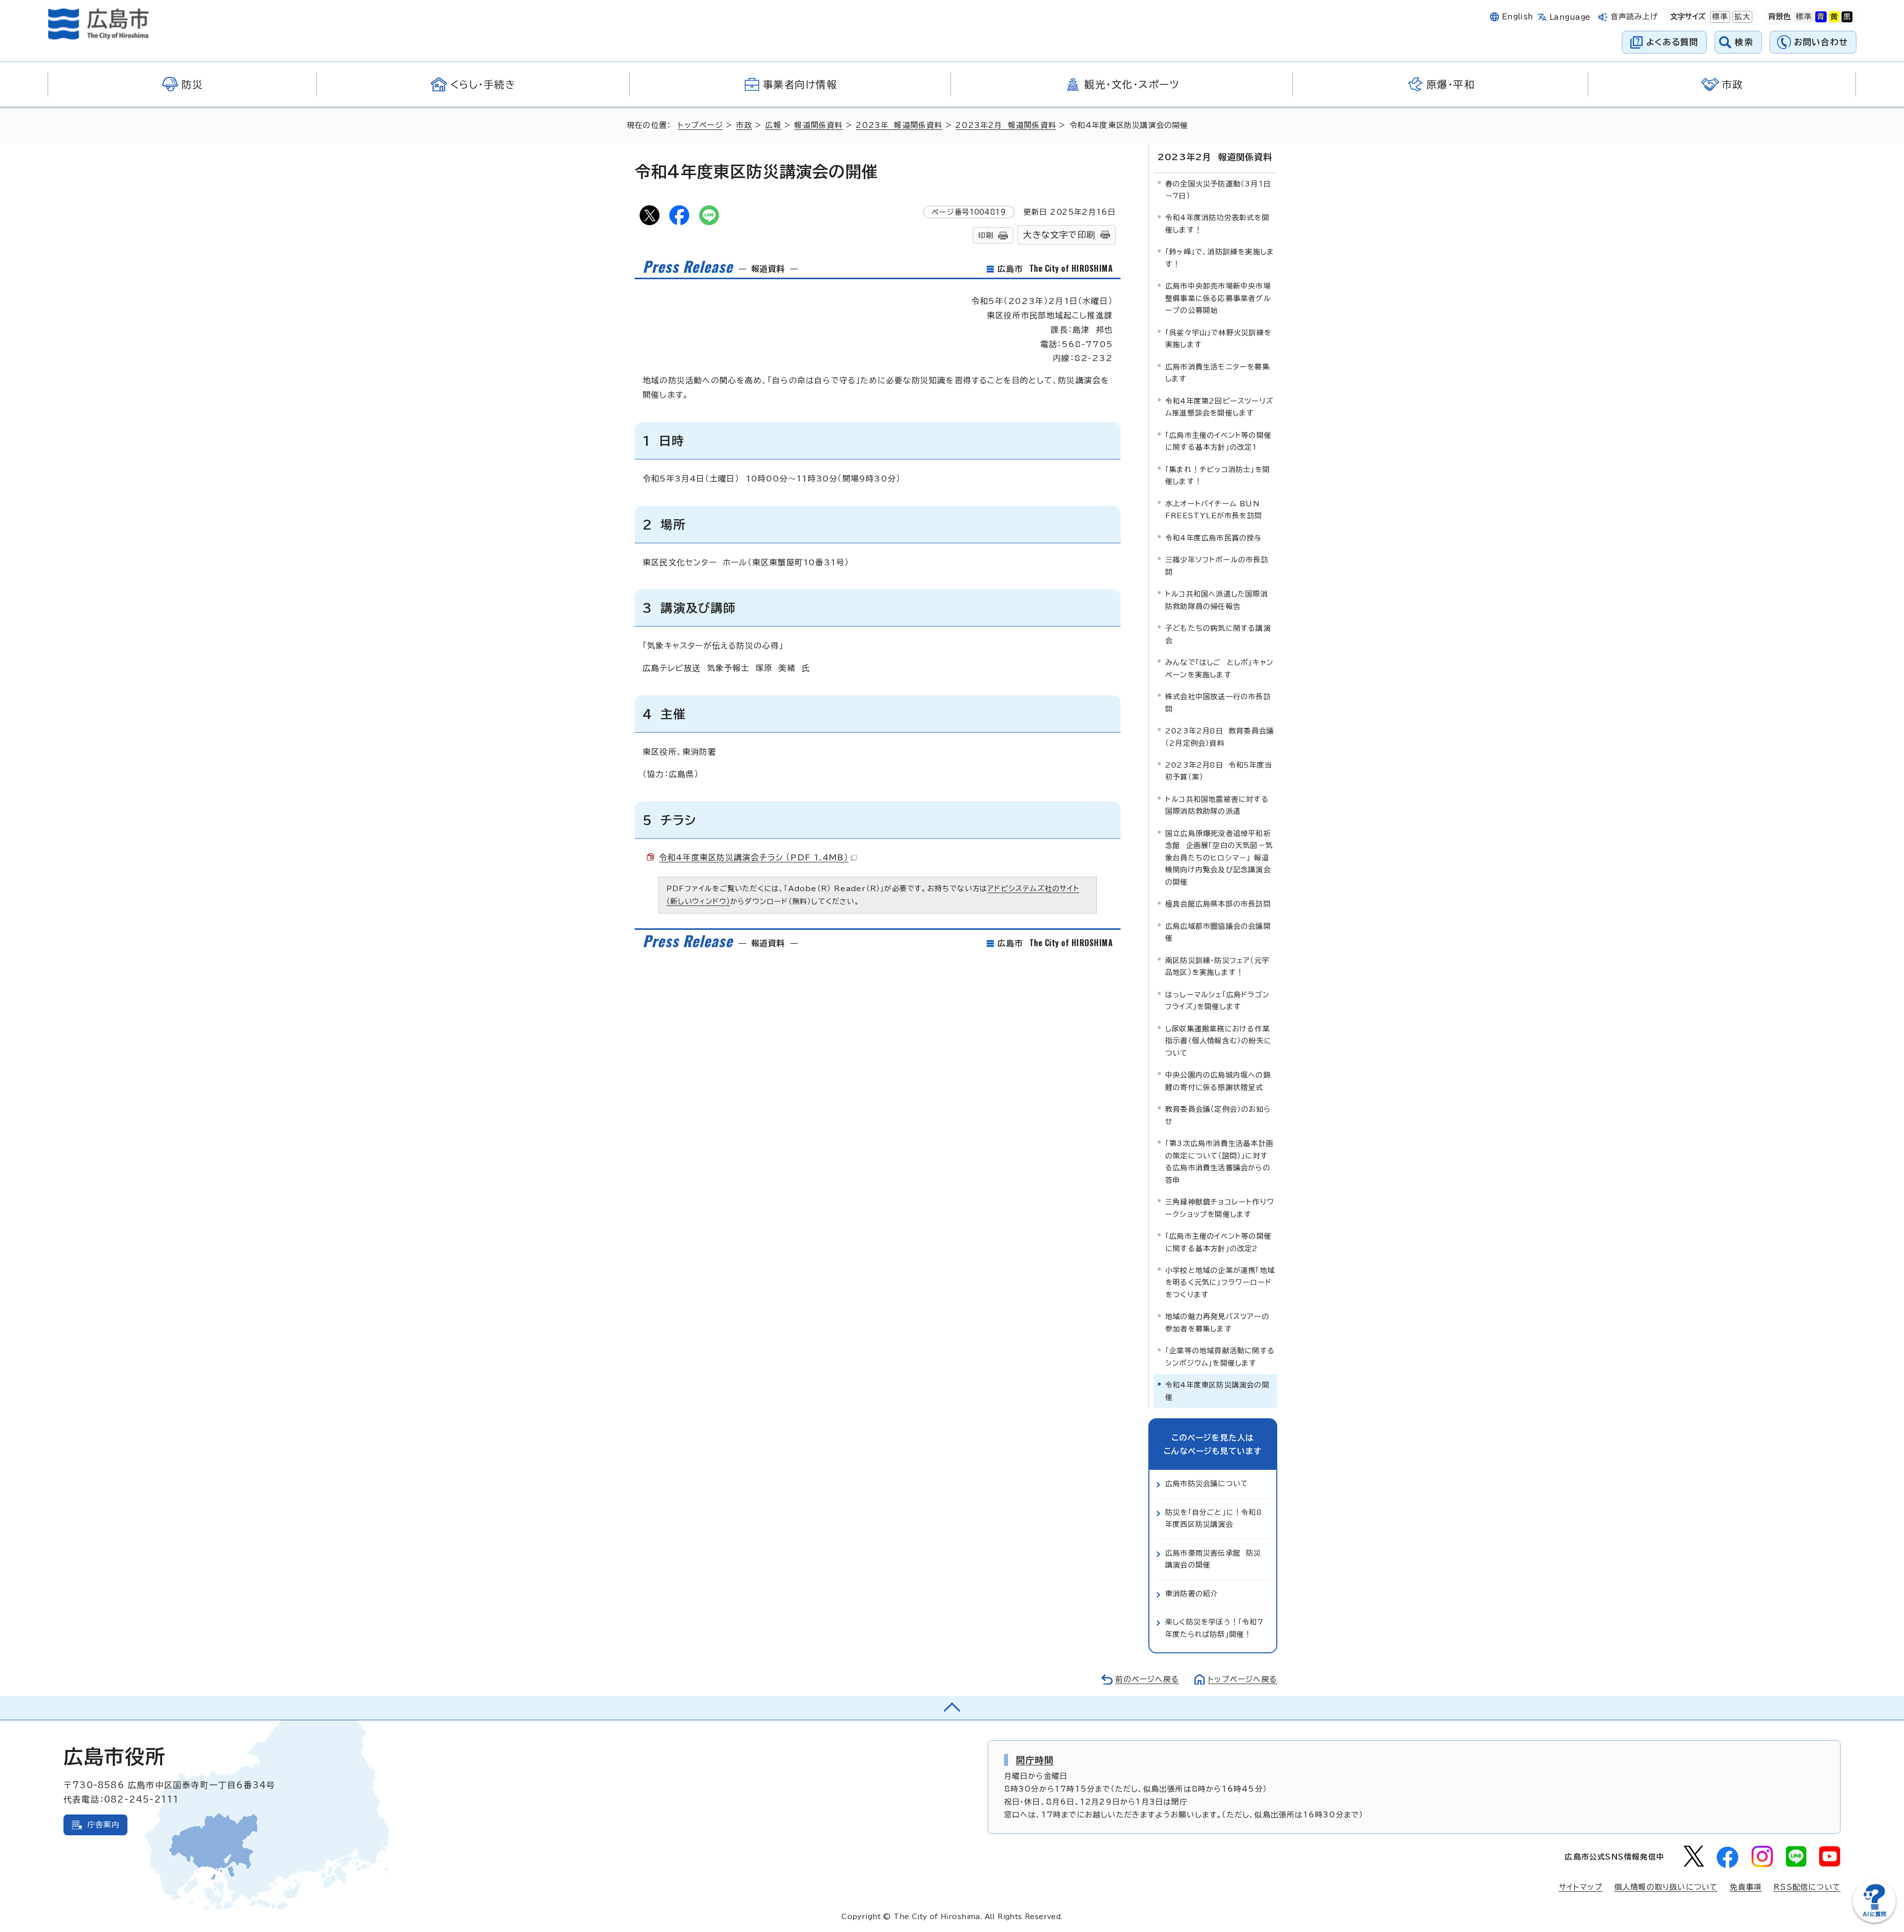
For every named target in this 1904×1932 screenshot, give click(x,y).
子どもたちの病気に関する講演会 (1218, 634)
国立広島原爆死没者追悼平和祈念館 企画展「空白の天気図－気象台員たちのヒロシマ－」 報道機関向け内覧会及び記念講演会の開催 (1219, 858)
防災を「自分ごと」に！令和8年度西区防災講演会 (1214, 1518)
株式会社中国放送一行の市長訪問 (1218, 702)
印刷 (986, 235)
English (1518, 17)
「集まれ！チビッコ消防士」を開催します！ (1218, 475)
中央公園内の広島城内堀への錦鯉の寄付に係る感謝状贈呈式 (1218, 1081)
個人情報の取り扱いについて (1666, 1887)
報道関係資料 (818, 125)
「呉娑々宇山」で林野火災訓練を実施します (1218, 338)
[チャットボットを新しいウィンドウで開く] (1874, 1920)
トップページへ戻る (1243, 1679)
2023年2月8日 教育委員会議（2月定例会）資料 (1220, 737)
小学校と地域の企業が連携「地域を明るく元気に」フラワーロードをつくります (1220, 1282)
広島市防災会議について (1207, 1483)
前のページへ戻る (1147, 1679)
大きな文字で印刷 (1059, 235)
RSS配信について (1807, 1887)
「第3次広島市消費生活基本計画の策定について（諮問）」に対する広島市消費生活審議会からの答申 (1219, 1161)
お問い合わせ (1821, 42)
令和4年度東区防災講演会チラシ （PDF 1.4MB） (754, 857)
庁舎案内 (103, 1825)
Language (1570, 17)
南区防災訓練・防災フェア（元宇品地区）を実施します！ (1217, 966)
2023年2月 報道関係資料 (1006, 125)
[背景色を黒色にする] (1847, 17)
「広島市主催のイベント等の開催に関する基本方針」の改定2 (1218, 1242)
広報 (773, 125)
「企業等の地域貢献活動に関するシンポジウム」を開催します (1220, 1357)
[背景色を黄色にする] (1834, 17)
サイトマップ (1581, 1887)
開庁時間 (1035, 1760)
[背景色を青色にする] (1821, 17)
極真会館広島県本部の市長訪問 (1218, 904)
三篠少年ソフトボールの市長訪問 (1217, 566)
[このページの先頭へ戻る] (952, 1708)
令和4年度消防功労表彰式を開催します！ (1217, 223)
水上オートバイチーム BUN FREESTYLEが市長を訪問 (1214, 510)
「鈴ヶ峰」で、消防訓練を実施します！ (1220, 258)
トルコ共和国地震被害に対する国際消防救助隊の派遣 (1217, 805)
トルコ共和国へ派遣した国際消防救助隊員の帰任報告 (1217, 600)
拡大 (1741, 17)
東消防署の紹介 (1191, 1594)
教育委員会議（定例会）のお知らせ (1218, 1115)
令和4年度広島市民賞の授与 (1214, 538)
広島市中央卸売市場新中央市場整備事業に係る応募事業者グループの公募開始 (1218, 298)
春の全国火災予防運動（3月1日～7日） (1218, 190)
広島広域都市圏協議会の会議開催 (1218, 932)
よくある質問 (1672, 42)
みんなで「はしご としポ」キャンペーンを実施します (1219, 668)
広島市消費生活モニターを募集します (1218, 373)
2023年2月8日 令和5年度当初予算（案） (1219, 771)
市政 (744, 125)
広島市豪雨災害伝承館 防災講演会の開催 (1213, 1559)
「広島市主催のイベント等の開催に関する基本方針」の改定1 (1218, 441)
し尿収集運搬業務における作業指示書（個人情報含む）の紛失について (1218, 1041)
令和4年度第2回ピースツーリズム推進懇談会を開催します (1219, 407)
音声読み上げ (1635, 17)
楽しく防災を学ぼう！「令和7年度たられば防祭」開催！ (1214, 1628)
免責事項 (1746, 1887)
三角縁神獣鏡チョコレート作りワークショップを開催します (1220, 1208)
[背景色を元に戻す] (1804, 17)
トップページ (700, 125)
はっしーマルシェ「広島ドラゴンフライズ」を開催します (1217, 1000)
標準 (1719, 17)
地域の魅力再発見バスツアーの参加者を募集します (1217, 1322)
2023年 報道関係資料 (899, 125)
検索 (1744, 42)
